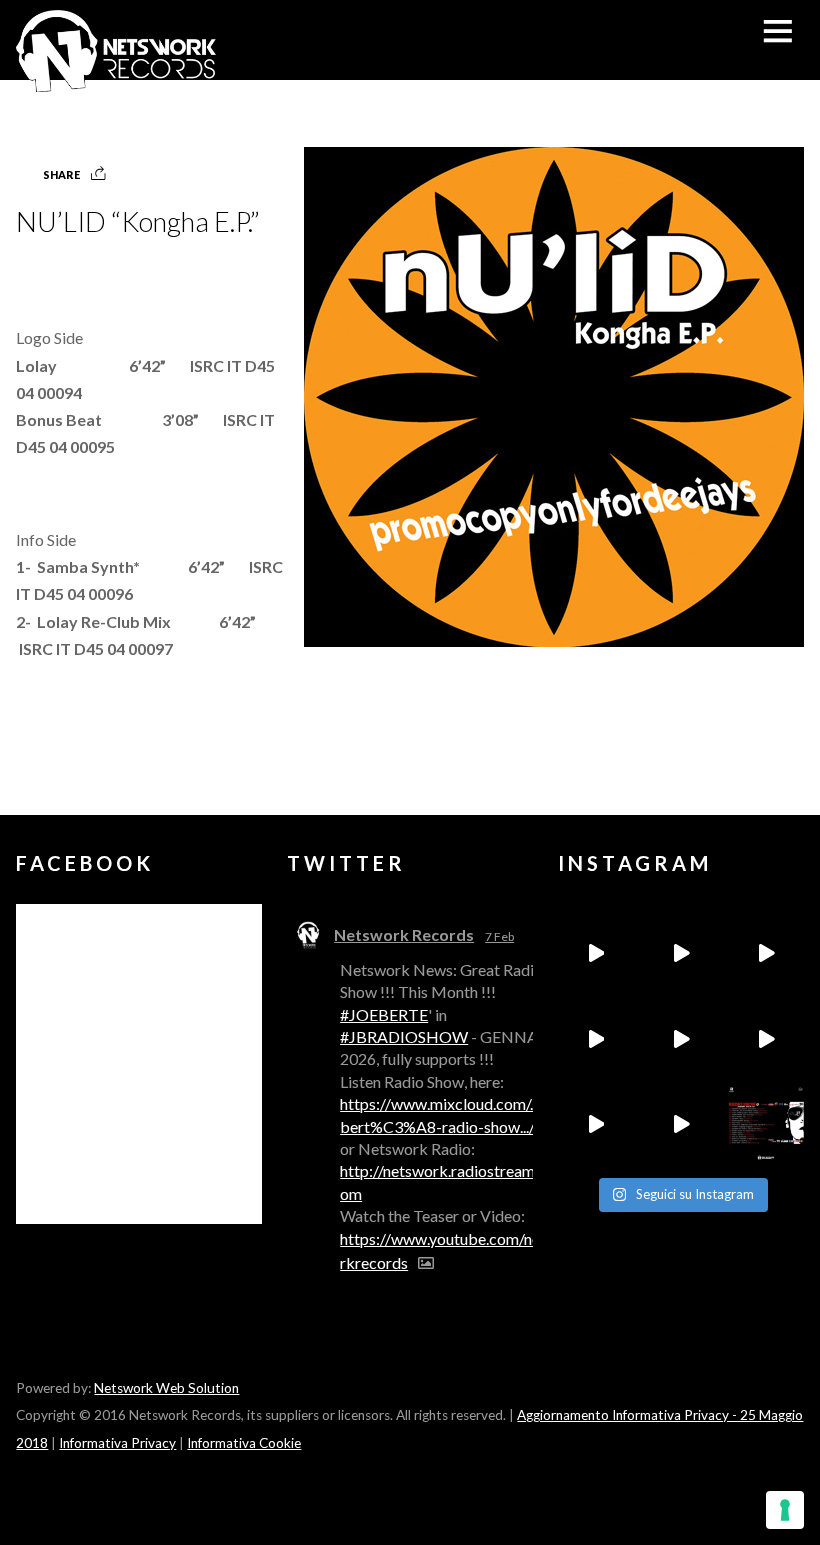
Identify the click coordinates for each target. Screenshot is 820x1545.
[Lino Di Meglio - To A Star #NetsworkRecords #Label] (765, 953)
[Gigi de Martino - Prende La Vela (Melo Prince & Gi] (680, 953)
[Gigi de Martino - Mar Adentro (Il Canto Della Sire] (595, 1123)
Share (61, 174)
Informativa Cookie (244, 1443)
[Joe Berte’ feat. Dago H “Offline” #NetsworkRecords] (595, 953)
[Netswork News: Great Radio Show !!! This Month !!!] (765, 1123)
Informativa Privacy (117, 1443)
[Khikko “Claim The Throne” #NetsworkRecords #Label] (680, 1123)
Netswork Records (404, 934)
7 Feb (499, 936)
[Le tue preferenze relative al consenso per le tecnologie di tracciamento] (785, 1510)
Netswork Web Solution (166, 1388)
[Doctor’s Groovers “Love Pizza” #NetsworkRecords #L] (765, 1038)
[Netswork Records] (116, 81)
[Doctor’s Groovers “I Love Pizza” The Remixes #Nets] (595, 1038)
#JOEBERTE (384, 1014)
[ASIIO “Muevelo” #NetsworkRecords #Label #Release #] (680, 1038)
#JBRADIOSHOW (404, 1036)
